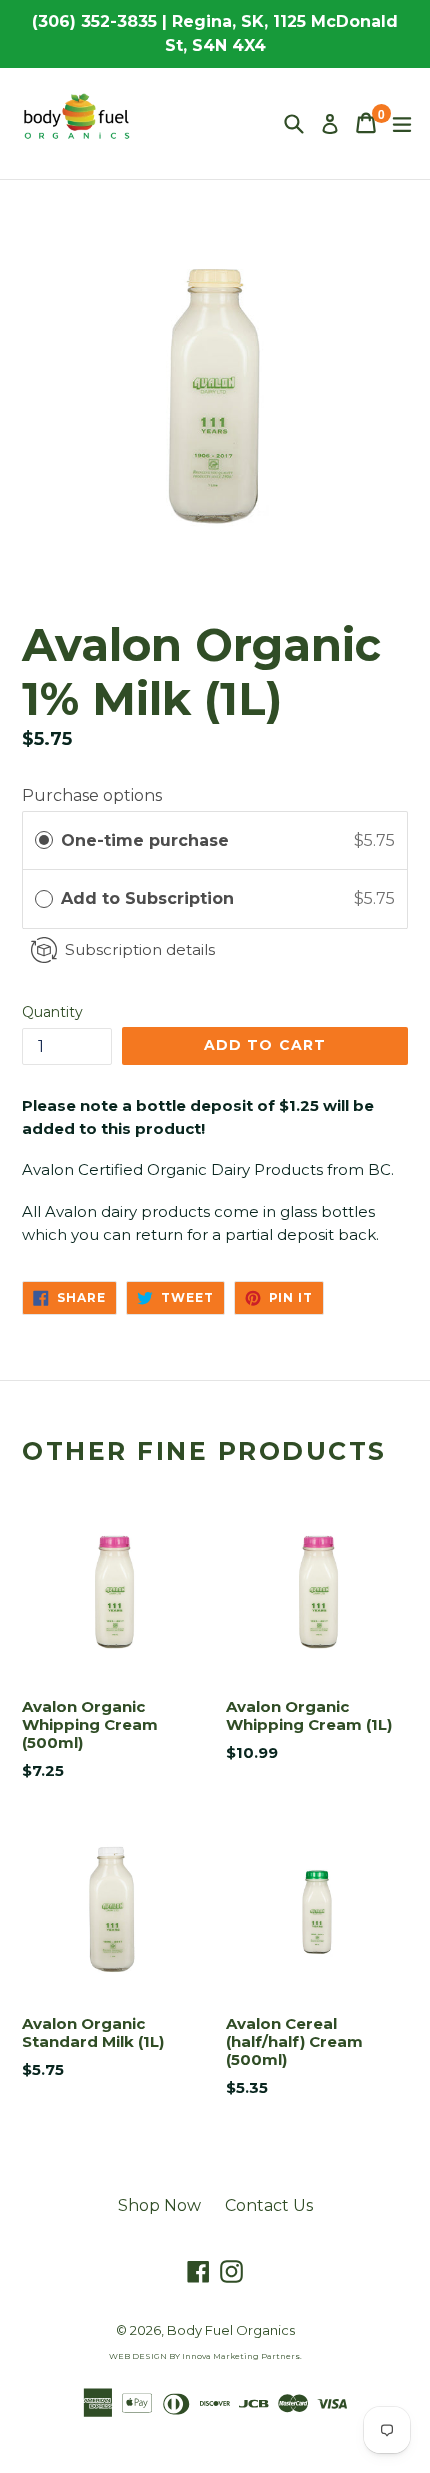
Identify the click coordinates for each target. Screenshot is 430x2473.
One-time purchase (145, 840)
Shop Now (159, 2205)
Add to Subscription (150, 898)
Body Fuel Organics (231, 2330)
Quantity (52, 1012)
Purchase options (92, 795)
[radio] (44, 841)
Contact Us (269, 2205)
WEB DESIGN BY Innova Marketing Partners (204, 2356)
